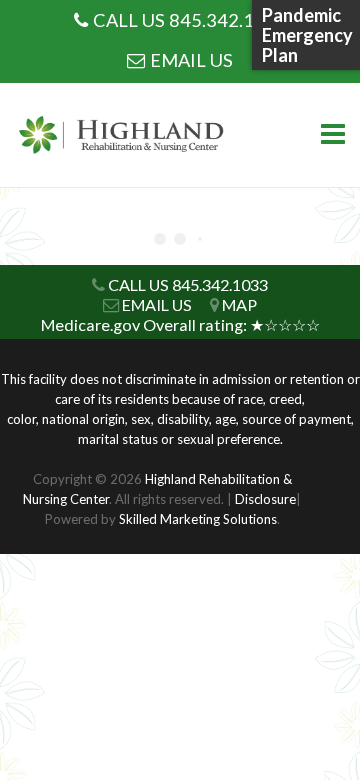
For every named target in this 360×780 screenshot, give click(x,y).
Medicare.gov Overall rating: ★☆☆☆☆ (180, 324)
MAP (239, 304)
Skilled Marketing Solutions (198, 519)
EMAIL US (191, 60)
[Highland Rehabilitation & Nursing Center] (125, 135)
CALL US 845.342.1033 (190, 20)
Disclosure (265, 499)
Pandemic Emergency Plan (307, 35)
